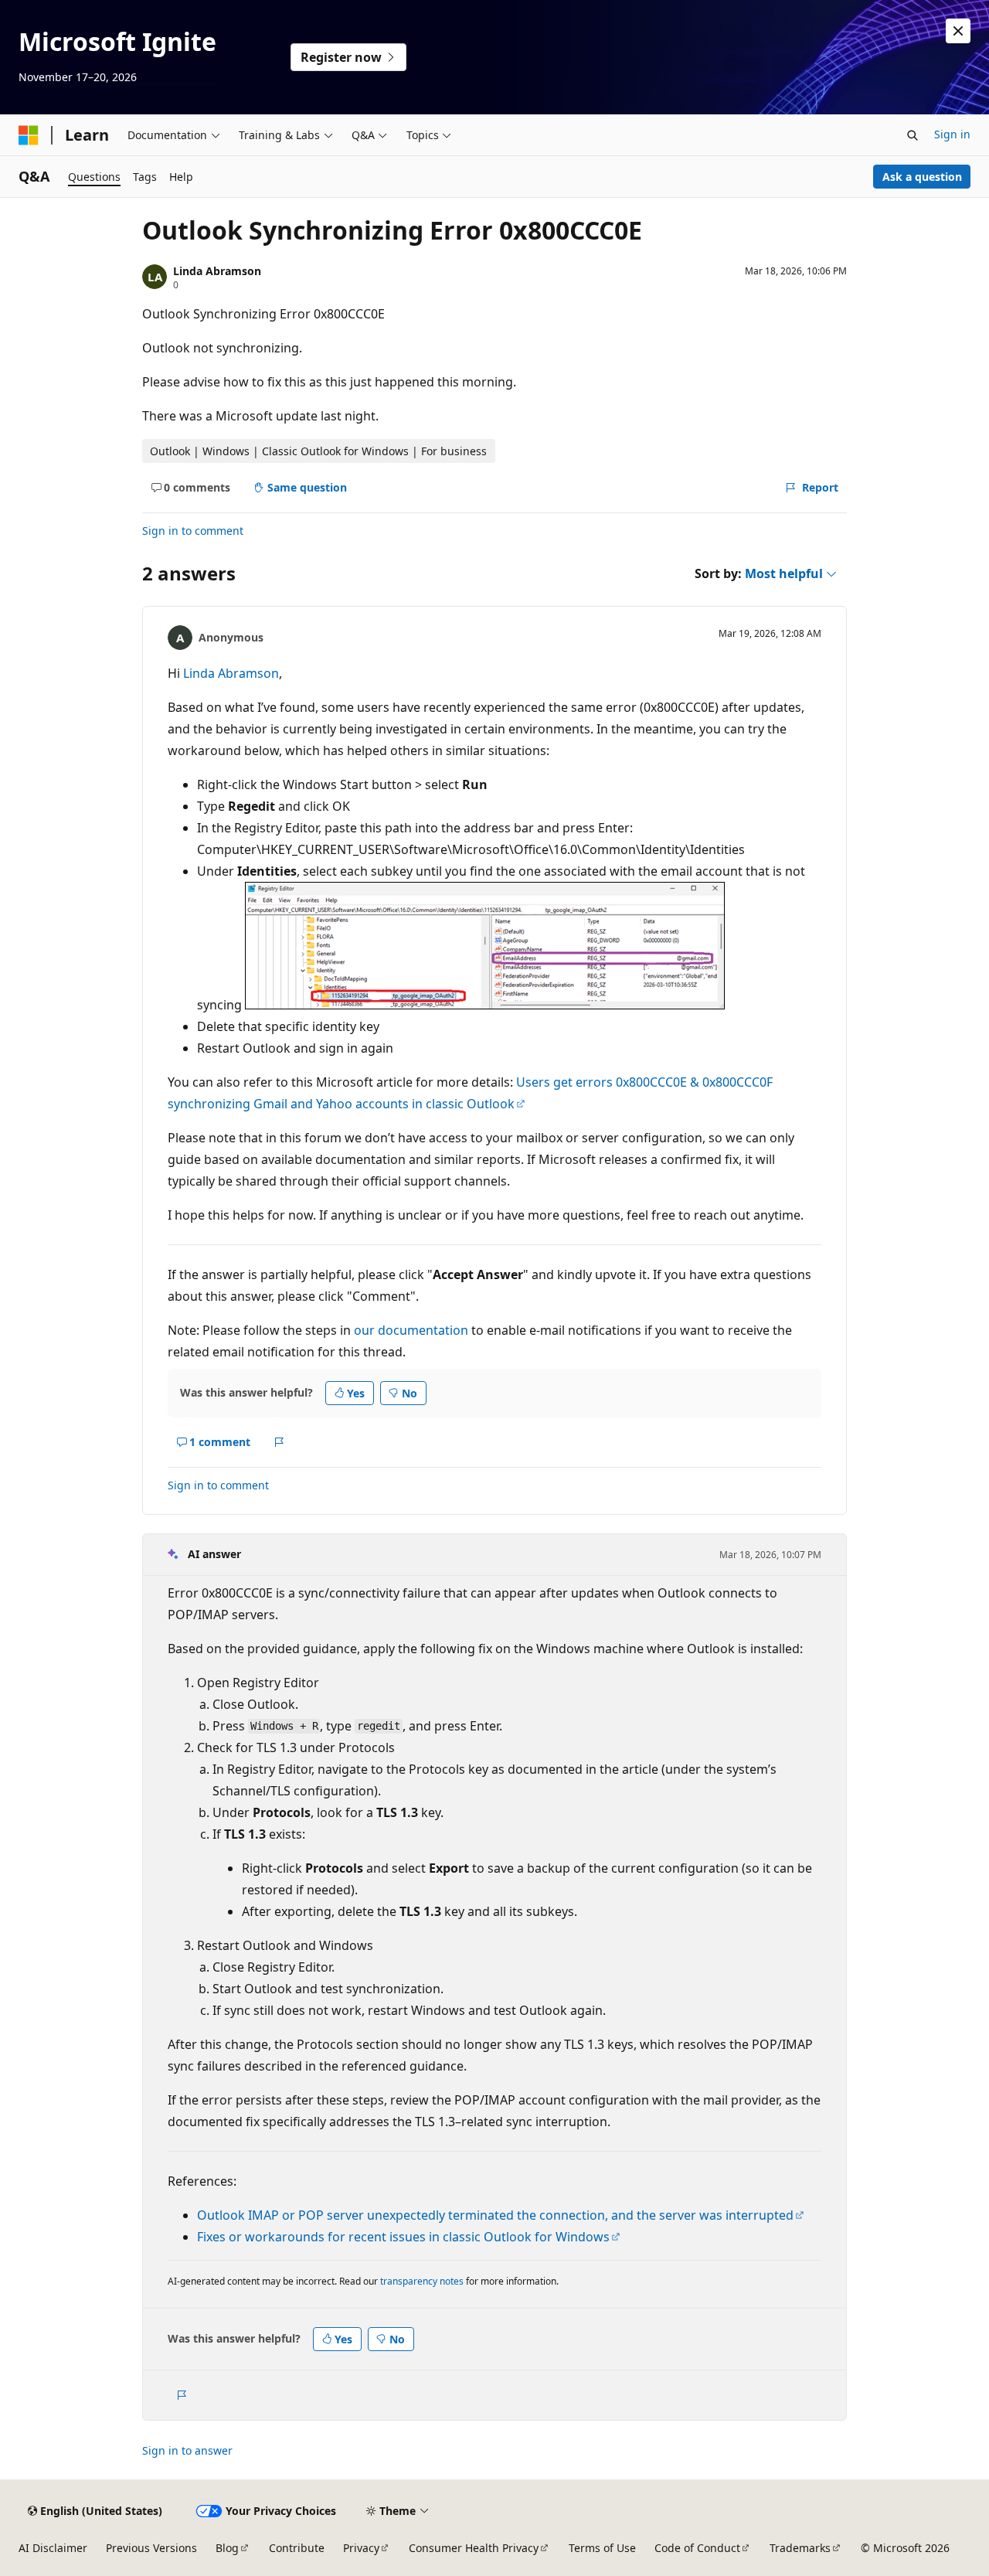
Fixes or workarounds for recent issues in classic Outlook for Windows (403, 2237)
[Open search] (913, 135)
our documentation (411, 1330)
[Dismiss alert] (958, 31)
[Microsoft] (29, 135)
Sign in (952, 134)
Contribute (297, 2548)
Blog (227, 2548)
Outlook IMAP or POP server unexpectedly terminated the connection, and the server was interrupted (495, 2215)
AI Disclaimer (53, 2548)
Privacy (361, 2548)
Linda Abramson (217, 271)
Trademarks (800, 2548)
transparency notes (422, 2281)
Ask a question (922, 177)
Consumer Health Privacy (474, 2548)
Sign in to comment (193, 531)
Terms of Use (602, 2548)
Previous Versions (151, 2548)
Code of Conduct (697, 2548)
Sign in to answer (187, 2450)
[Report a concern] (279, 1442)
